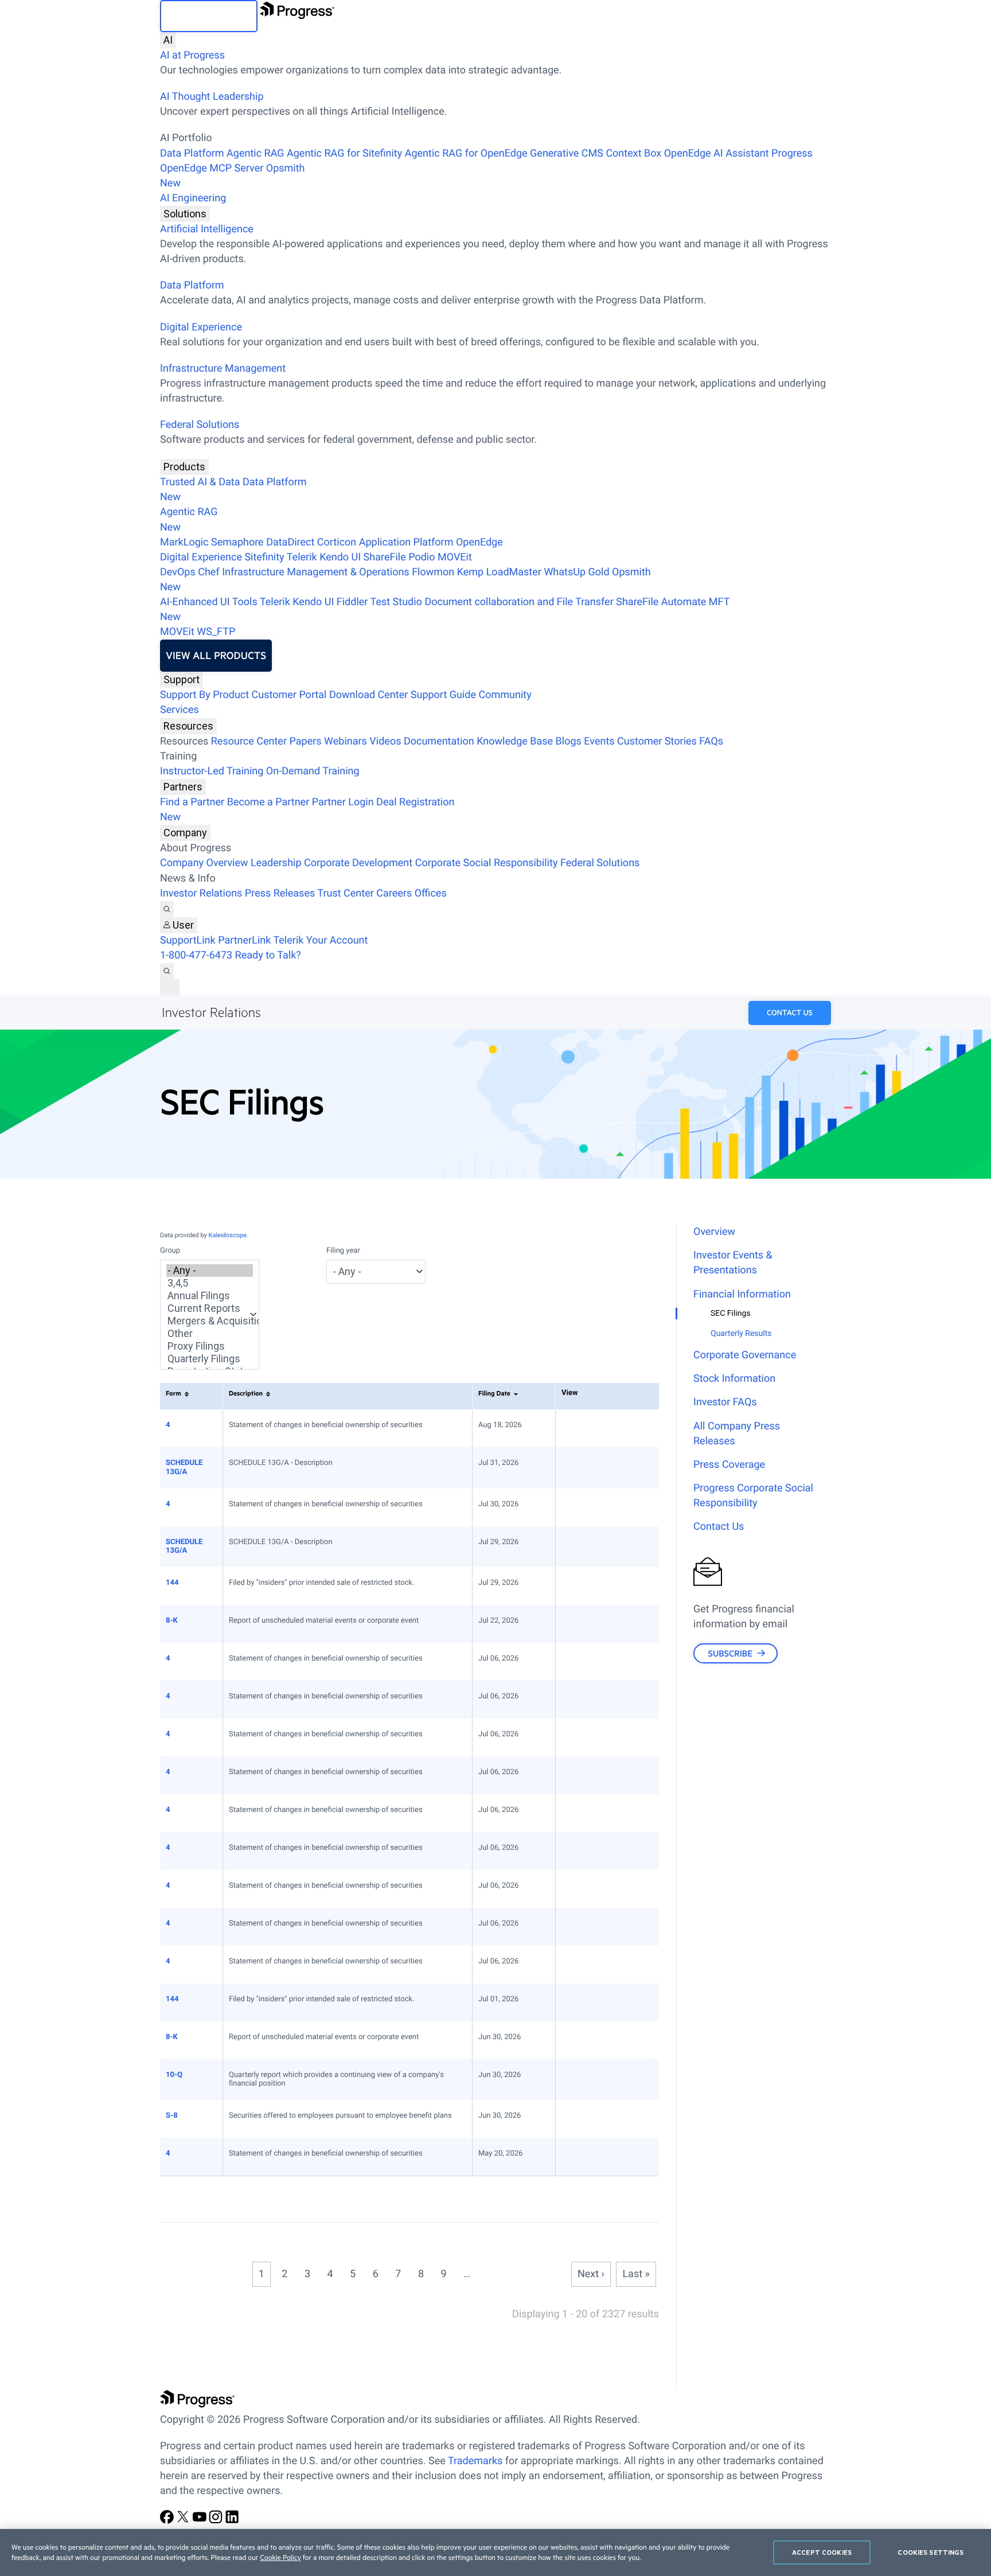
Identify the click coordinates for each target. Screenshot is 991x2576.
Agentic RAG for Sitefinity (344, 153)
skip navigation (209, 16)
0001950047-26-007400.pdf (579, 1586)
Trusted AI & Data (200, 482)
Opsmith (233, 176)
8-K (172, 1621)
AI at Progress (192, 55)
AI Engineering (193, 198)
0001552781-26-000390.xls (590, 1624)
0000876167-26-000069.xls (590, 2157)
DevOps (178, 572)
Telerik (302, 557)
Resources (188, 726)
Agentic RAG (255, 153)
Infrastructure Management (223, 369)
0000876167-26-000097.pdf (579, 1965)
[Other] (210, 1334)
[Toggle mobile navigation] (170, 987)
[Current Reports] (210, 1308)
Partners (183, 787)
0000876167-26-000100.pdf (579, 1507)
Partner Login (343, 802)
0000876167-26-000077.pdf (579, 2040)
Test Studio (396, 602)
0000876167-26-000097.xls (590, 1965)
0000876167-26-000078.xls (590, 2078)
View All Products (216, 656)
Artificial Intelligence (207, 229)
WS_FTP (216, 632)
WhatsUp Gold (576, 572)
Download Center (368, 695)
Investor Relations (201, 893)
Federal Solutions (200, 425)
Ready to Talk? (268, 955)
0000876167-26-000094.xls (590, 1927)
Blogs (569, 741)
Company (185, 833)
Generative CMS (567, 153)
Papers (305, 741)
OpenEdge (479, 542)
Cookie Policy (280, 2558)
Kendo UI (340, 557)
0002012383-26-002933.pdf (579, 1545)
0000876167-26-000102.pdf (579, 1428)
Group (170, 1251)
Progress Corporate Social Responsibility (753, 1496)
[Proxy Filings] (210, 1346)
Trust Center (345, 893)
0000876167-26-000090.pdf (579, 1737)
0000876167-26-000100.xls (590, 1507)
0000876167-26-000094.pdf (579, 1927)
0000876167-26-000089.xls (590, 1662)
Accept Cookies (822, 2552)
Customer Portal (289, 695)
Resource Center (249, 741)
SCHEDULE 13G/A (184, 1468)
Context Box (633, 153)
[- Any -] (210, 1271)
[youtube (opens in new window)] (201, 2521)
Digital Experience (201, 327)
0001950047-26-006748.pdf (579, 2002)
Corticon (337, 542)
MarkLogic (184, 542)
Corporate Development (358, 863)
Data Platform (192, 153)
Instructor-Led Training (212, 771)
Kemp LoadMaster (499, 572)
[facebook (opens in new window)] (168, 2521)
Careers (394, 893)
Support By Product (204, 695)
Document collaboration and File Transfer (519, 602)
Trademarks (475, 2461)
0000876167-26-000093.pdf (579, 1851)
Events (599, 741)
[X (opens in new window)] (184, 2521)
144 (172, 1583)
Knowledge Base (515, 741)
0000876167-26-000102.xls (590, 1428)
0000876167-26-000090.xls (590, 1737)
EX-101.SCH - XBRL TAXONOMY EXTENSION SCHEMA (602, 1624)
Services (180, 710)
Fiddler (352, 602)
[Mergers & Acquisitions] (210, 1321)
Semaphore (237, 542)
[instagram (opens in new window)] (217, 2521)
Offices (431, 893)
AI (168, 40)
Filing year (343, 1251)
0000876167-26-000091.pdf (579, 1813)
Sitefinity (264, 557)
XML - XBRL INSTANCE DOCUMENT (602, 2119)
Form (173, 1393)
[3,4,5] (210, 1283)
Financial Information (742, 1294)
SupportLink (188, 940)
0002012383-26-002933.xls (590, 1545)
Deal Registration (307, 810)
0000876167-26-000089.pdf (579, 1662)
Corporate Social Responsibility (487, 863)
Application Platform (406, 542)
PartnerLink (244, 940)
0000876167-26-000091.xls (590, 1813)
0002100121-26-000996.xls (590, 1466)
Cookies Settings (930, 2552)
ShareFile (385, 557)
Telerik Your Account (320, 940)
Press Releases (280, 893)
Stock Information (734, 1379)
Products (184, 467)
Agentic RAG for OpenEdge (466, 153)
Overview (714, 1232)
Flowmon (433, 572)
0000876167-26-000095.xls (590, 1889)
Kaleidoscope (228, 1235)
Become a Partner (268, 802)
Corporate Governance (745, 1355)
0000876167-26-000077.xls (590, 2040)
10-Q (174, 2075)
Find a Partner (192, 802)
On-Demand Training (313, 771)
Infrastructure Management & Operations (316, 572)
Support (182, 679)
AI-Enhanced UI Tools (209, 602)
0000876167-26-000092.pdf (579, 1775)
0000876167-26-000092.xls (590, 1775)
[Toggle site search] (167, 971)
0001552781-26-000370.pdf (579, 2119)
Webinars (346, 741)
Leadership (276, 863)
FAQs (711, 741)
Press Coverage (729, 1465)
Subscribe (730, 1653)
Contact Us (790, 1013)
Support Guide (443, 695)
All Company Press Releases (737, 1434)
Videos (385, 741)
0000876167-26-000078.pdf (579, 2078)
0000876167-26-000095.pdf (579, 1889)
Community (505, 695)
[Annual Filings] (210, 1296)
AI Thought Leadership (212, 97)
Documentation (439, 741)
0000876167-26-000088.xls (590, 1700)
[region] (495, 2552)
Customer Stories (657, 741)
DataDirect (290, 542)
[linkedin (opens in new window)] (232, 2521)
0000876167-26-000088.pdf (579, 1700)
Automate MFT (445, 609)
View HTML (567, 1428)
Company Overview (204, 863)
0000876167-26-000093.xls (590, 1851)
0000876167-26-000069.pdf (579, 2157)
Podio (422, 557)
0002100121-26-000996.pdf (579, 1466)
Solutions (185, 214)
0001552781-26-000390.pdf (579, 1624)
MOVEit (455, 557)
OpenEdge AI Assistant (717, 153)
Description (246, 1393)
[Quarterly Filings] (210, 1359)
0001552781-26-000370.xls (590, 2119)
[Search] (167, 909)
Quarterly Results (741, 1334)
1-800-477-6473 (196, 955)
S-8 (172, 2116)
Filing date (494, 1393)
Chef (208, 572)
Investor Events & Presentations (733, 1263)
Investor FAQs (725, 1402)
